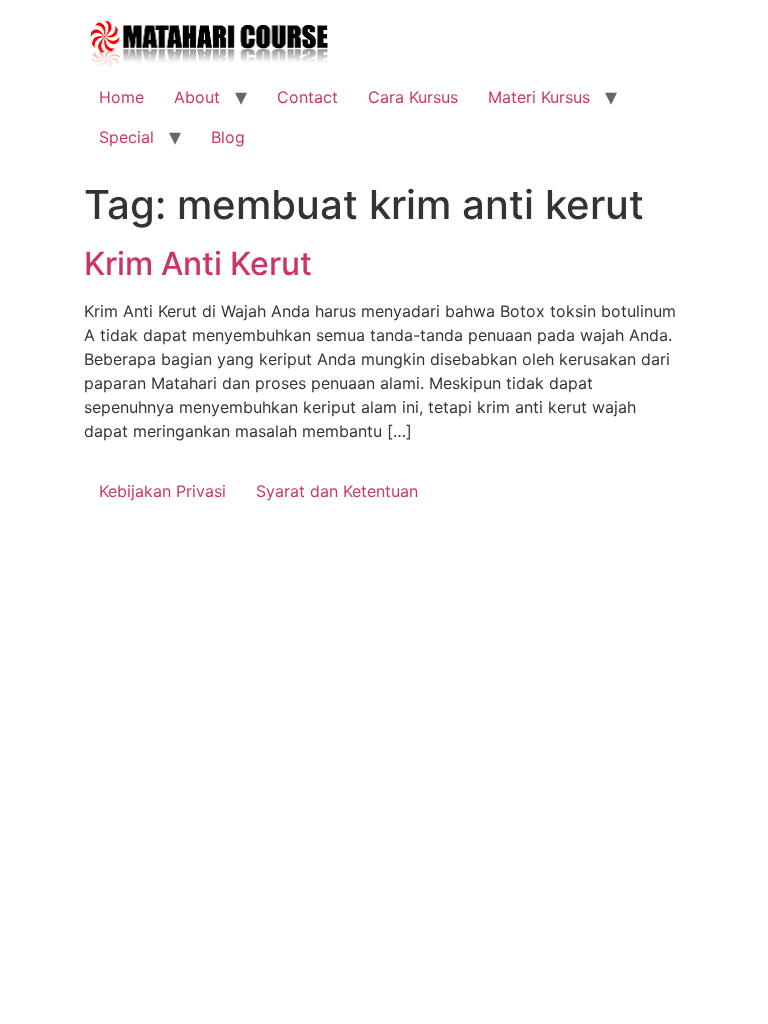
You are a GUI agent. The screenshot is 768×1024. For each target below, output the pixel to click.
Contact (307, 97)
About (197, 97)
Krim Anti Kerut (198, 263)
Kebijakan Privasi (162, 491)
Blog (228, 137)
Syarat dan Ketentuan (337, 491)
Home (121, 97)
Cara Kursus (413, 97)
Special (126, 137)
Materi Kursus (539, 97)
